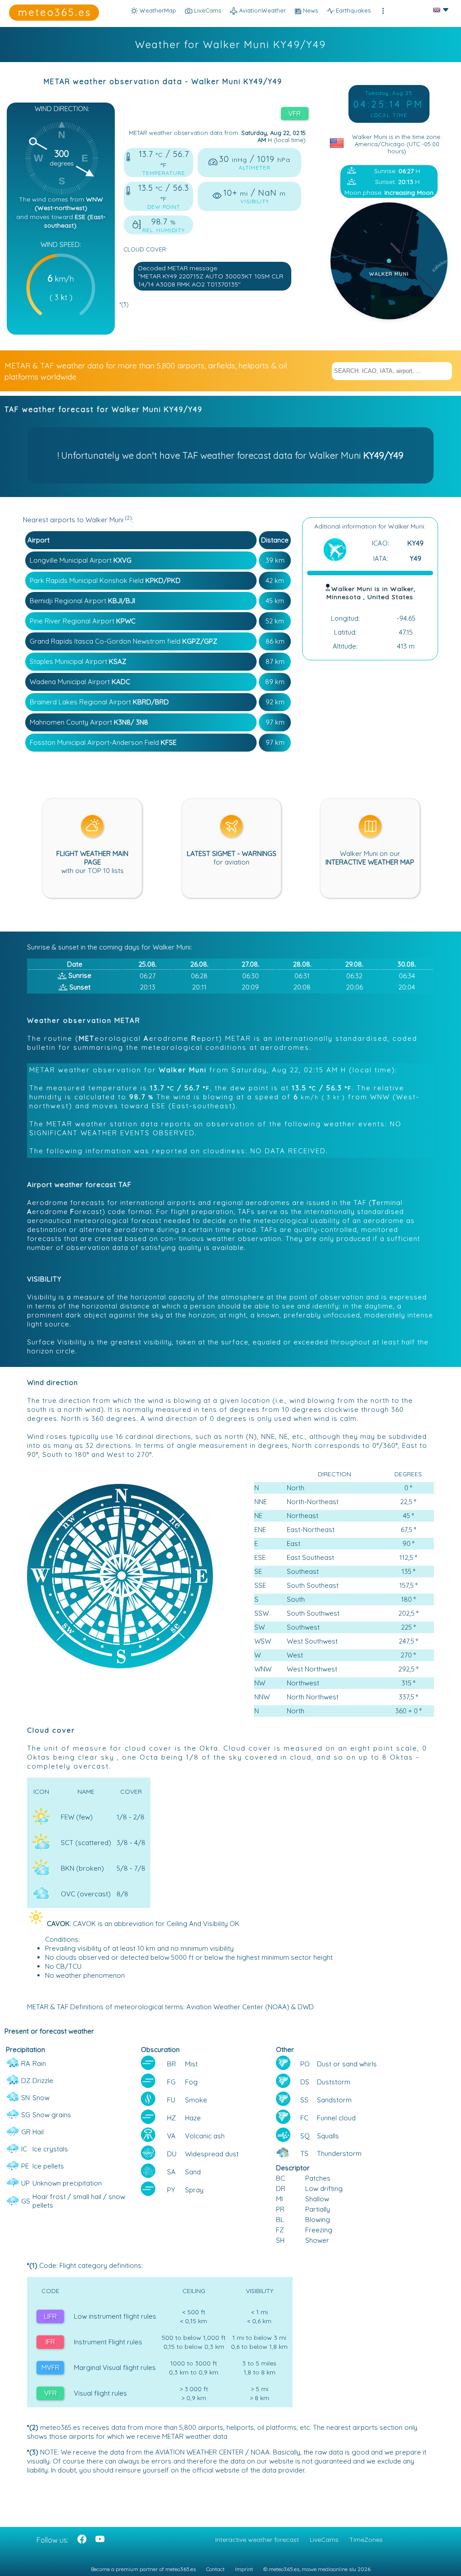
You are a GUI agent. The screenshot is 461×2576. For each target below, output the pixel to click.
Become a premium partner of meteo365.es (143, 2569)
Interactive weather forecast (257, 2540)
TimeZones (366, 2540)
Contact (215, 2569)
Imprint (244, 2569)
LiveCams (324, 2540)
